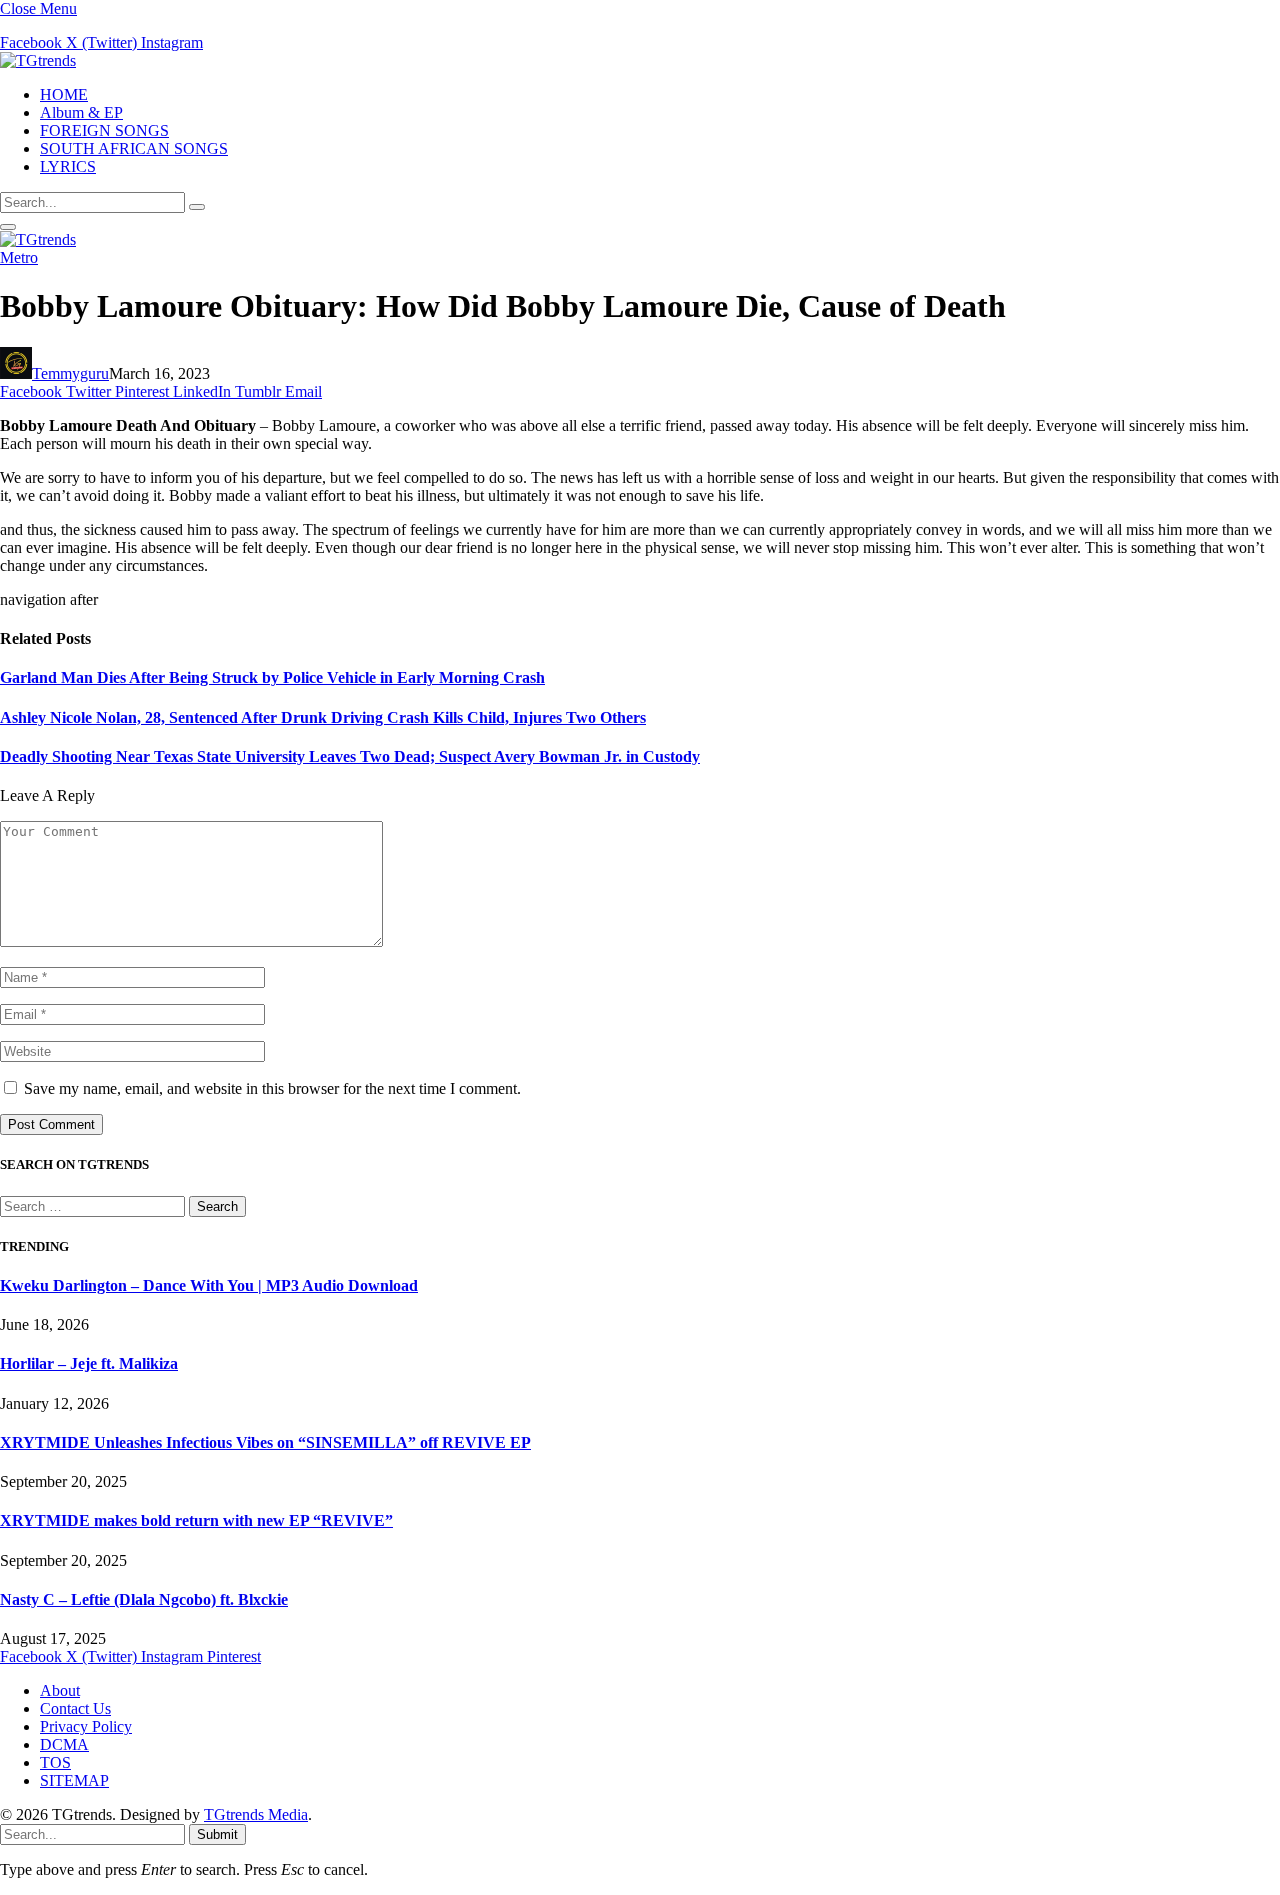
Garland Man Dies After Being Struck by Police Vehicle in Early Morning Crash (272, 677)
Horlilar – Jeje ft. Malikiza (89, 1363)
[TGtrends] (38, 60)
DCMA (64, 1744)
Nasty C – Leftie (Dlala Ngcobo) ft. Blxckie (144, 1599)
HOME (64, 94)
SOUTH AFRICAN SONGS (134, 148)
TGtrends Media (256, 1814)
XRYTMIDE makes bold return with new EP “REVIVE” (196, 1520)
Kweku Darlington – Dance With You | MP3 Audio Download (209, 1285)
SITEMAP (74, 1780)
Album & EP (81, 112)
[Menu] (8, 227)
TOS (55, 1762)
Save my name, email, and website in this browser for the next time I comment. (272, 1088)
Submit (217, 1834)
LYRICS (68, 166)
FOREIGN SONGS (104, 130)
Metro (19, 257)
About (60, 1690)
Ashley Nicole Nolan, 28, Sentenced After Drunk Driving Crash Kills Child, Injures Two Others (323, 717)
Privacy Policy (86, 1726)
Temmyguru (70, 373)
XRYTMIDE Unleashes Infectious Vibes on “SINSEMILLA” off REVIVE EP (265, 1442)
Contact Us (75, 1708)
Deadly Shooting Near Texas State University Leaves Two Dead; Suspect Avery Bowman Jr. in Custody (350, 756)
